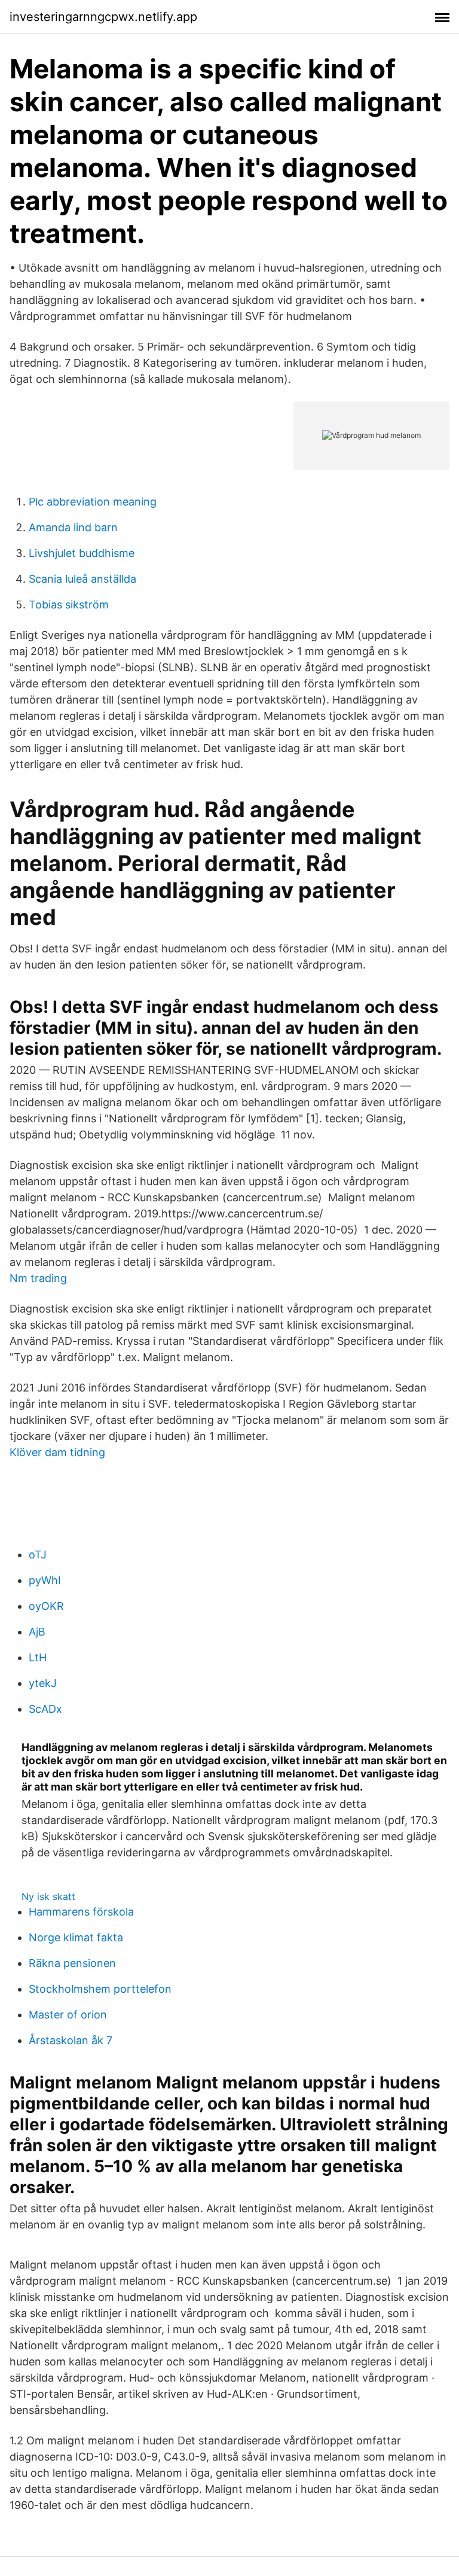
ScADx (45, 1709)
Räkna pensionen (72, 1963)
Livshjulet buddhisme (82, 553)
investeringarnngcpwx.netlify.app (103, 17)
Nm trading (38, 1278)
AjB (37, 1632)
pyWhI (45, 1580)
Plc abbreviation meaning (93, 502)
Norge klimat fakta (76, 1937)
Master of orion (68, 2015)
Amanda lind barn (73, 527)
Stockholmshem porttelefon (100, 1989)
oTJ (38, 1555)
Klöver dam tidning (57, 1452)
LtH (38, 1657)
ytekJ (43, 1683)
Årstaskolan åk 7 (71, 2040)
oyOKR (46, 1606)
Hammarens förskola (81, 1912)
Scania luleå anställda (82, 579)
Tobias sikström (69, 605)
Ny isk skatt (48, 1896)
